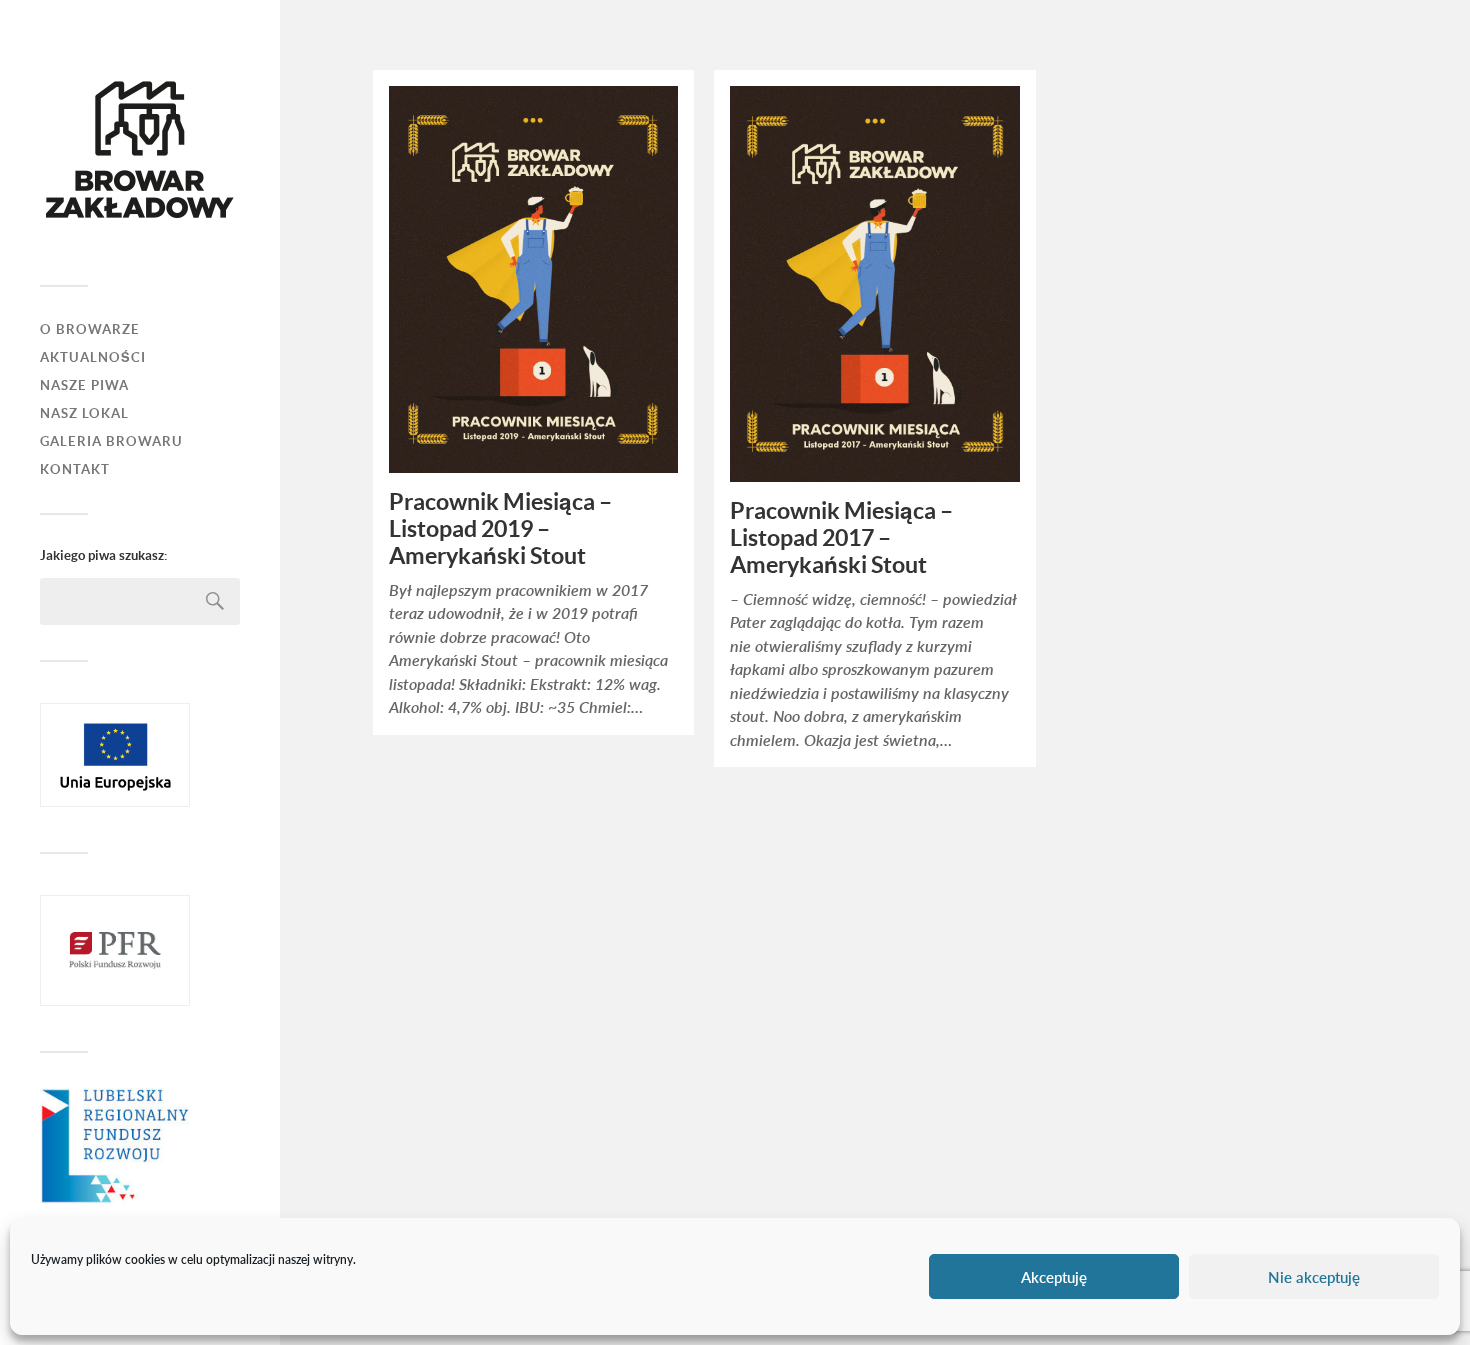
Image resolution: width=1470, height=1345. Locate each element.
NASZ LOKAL (84, 413)
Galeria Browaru (111, 441)
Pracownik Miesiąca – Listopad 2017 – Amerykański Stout (841, 538)
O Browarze (90, 329)
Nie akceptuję (1314, 1277)
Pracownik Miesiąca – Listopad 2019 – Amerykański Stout (500, 529)
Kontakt (75, 469)
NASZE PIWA (84, 385)
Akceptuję (1054, 1277)
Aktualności (93, 357)
